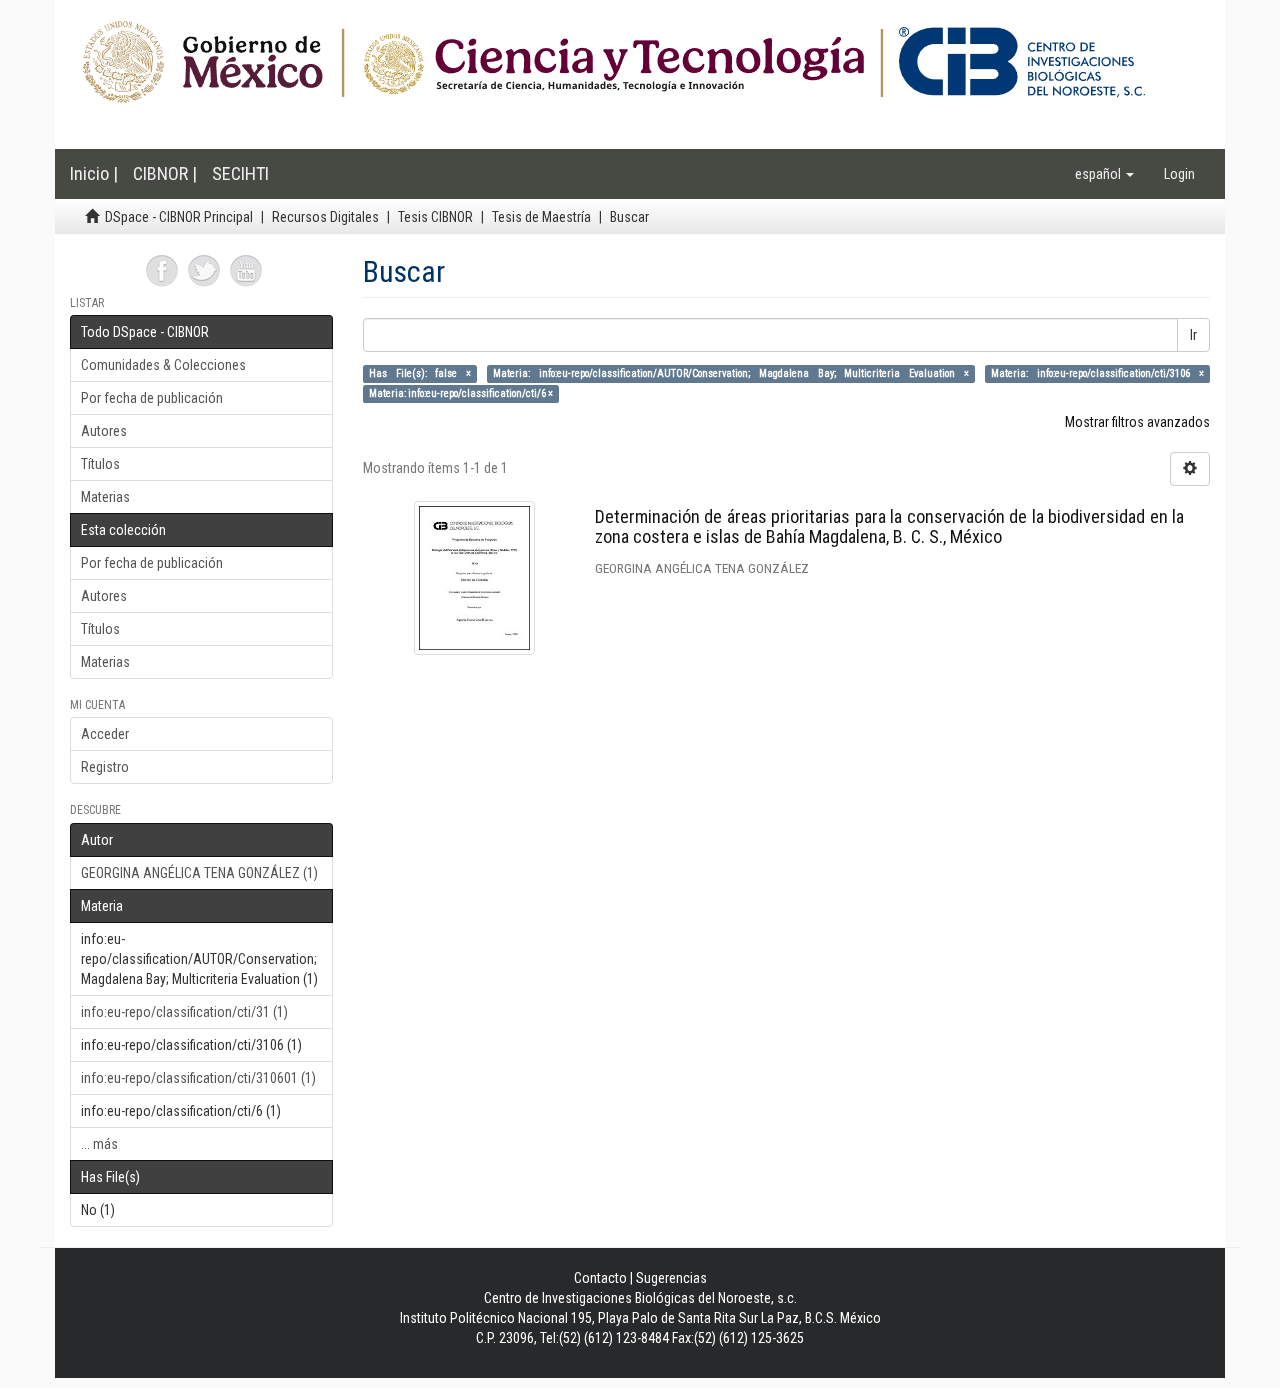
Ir (1193, 335)
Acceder (105, 734)
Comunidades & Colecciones (163, 365)
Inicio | (94, 173)
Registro (105, 767)
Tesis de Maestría (541, 217)
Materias (105, 497)
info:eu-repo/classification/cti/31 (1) (184, 1012)
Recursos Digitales (325, 217)
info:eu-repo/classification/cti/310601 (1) (198, 1078)
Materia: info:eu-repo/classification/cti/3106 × (1097, 373)
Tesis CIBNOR (435, 217)
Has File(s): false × (420, 373)
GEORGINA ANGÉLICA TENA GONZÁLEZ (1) (199, 873)
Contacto (600, 1278)
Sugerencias (671, 1278)
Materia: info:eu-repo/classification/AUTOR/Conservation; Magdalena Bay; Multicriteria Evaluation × (731, 373)
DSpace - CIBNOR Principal (179, 217)
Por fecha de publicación (152, 398)
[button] (1104, 174)
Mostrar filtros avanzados (1137, 422)
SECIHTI (240, 173)
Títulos (100, 464)
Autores (104, 431)
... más (99, 1144)
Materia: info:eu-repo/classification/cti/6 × (461, 393)
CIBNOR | (165, 173)
